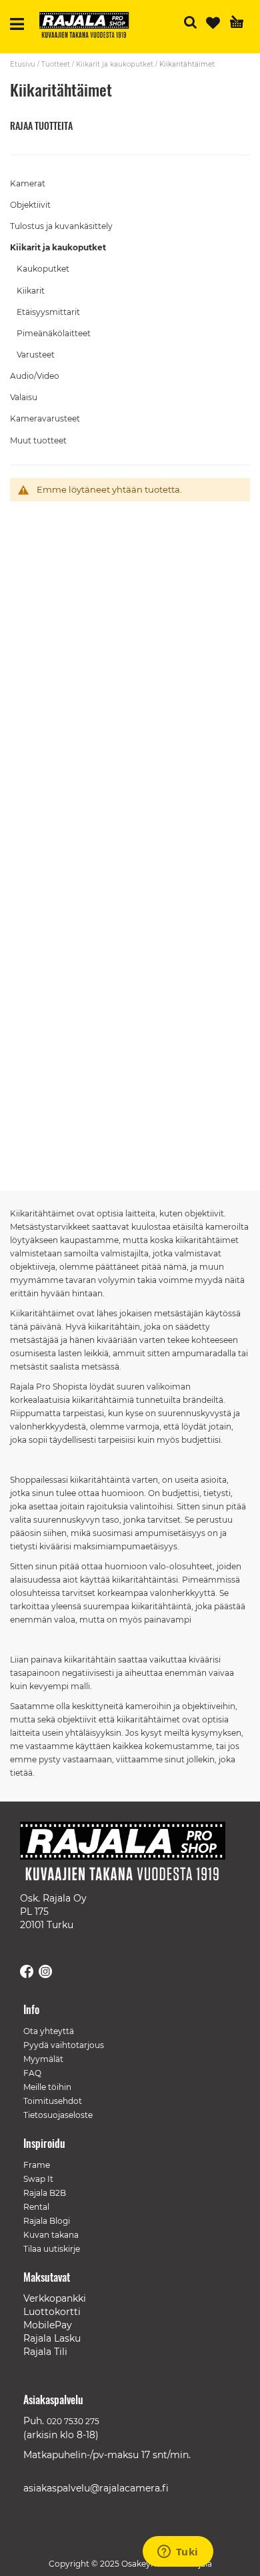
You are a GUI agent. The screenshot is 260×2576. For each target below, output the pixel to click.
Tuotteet (56, 64)
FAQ (32, 2073)
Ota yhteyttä (49, 2031)
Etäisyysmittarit (48, 312)
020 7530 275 (73, 2421)
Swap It (38, 2179)
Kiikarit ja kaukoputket (115, 64)
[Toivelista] (213, 23)
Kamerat (28, 183)
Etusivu (23, 64)
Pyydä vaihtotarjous (64, 2045)
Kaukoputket (43, 269)
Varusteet (36, 355)
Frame (37, 2165)
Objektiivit (30, 205)
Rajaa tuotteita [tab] (41, 126)
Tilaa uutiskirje (52, 2249)
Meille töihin (47, 2087)
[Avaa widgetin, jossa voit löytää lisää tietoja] (178, 2553)
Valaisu (24, 397)
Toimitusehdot (53, 2101)
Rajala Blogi (47, 2221)
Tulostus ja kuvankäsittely (61, 226)
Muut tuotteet (38, 440)
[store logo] (89, 27)
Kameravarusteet (45, 418)
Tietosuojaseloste (58, 2115)
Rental (36, 2207)
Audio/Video (35, 376)
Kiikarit (31, 291)
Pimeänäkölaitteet (54, 333)
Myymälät (43, 2059)
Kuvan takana (51, 2235)
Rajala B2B (45, 2193)
